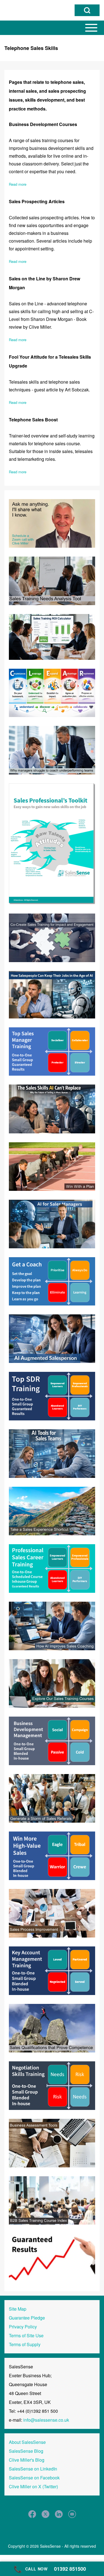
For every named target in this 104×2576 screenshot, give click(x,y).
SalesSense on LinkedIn (33, 2469)
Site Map (18, 2309)
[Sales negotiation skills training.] (52, 2085)
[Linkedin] (59, 2514)
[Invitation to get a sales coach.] (52, 1281)
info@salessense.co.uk (46, 2420)
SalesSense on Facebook (34, 2478)
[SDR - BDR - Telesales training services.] (52, 1396)
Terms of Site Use (26, 2335)
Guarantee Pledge (27, 2318)
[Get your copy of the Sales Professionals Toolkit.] (52, 843)
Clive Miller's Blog (27, 2460)
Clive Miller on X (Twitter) (33, 2486)
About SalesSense (27, 2442)
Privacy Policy (23, 2327)
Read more (18, 184)
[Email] (72, 2514)
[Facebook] (32, 2514)
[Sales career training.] (52, 1568)
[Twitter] (45, 2514)
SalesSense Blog (26, 2451)
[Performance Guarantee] (52, 2257)
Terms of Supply (25, 2344)
